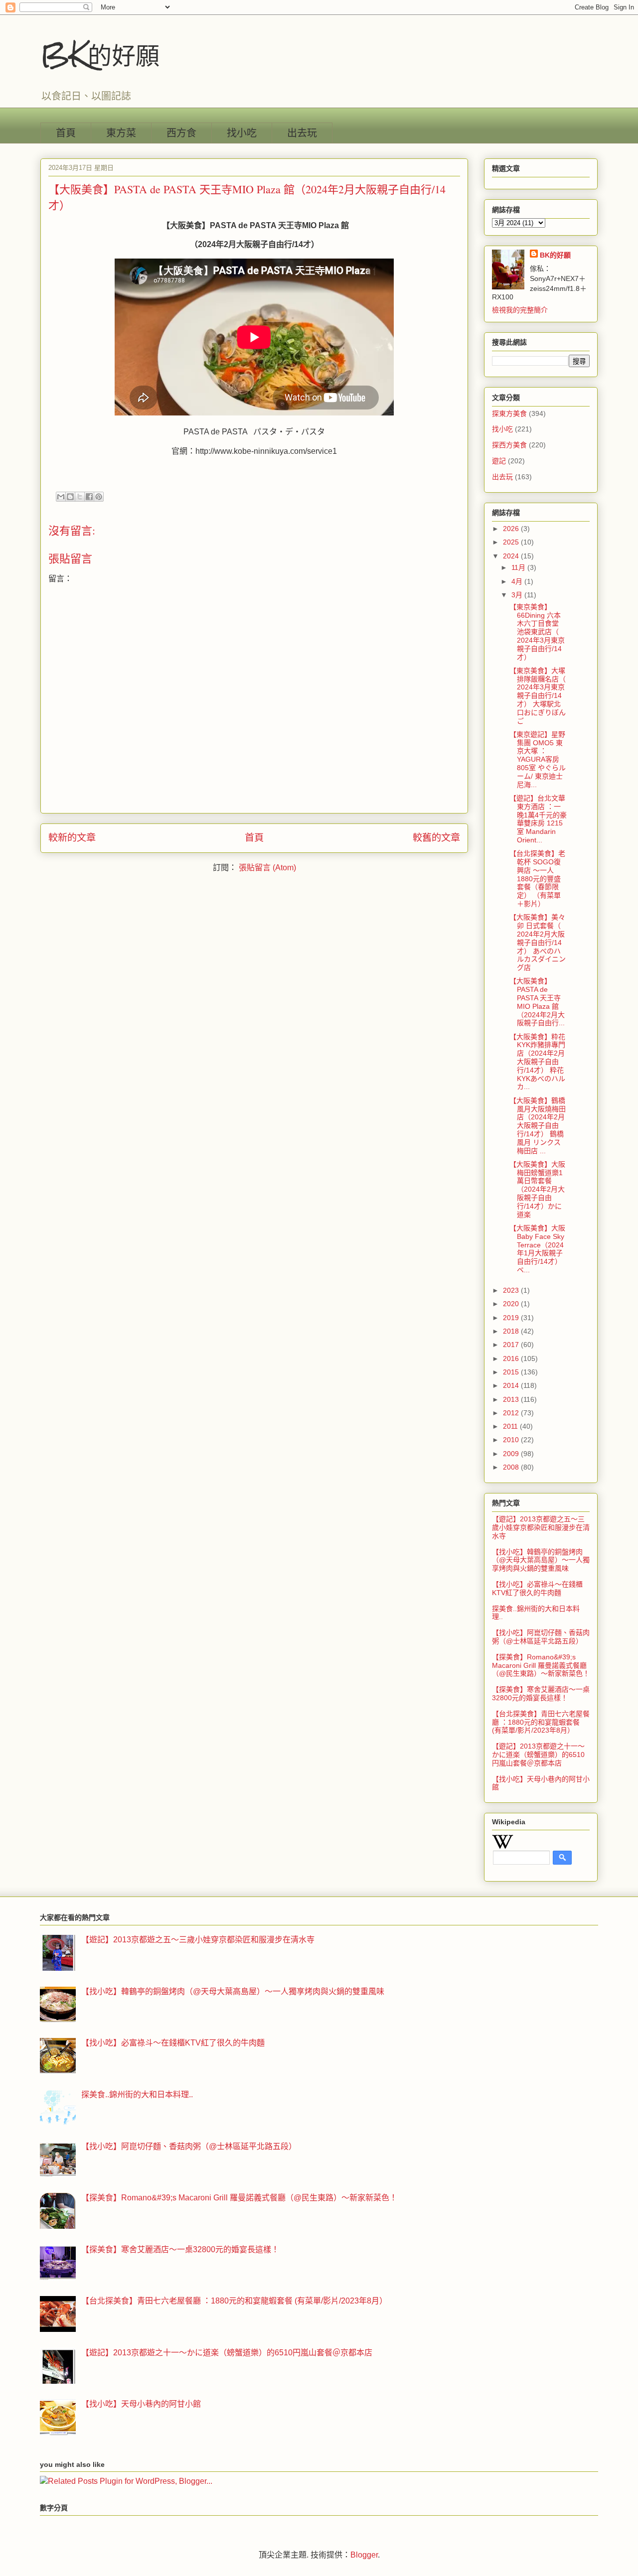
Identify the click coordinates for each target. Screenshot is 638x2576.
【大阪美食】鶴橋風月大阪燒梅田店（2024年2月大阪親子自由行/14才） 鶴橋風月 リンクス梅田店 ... (538, 1126)
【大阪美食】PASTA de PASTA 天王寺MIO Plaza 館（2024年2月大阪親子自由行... (537, 1002)
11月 (519, 567)
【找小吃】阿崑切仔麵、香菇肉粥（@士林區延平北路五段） (541, 1637)
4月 (518, 581)
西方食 (181, 133)
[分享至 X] (80, 497)
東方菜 (121, 133)
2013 (512, 1399)
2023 (512, 1290)
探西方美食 (509, 445)
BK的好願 (100, 55)
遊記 (499, 461)
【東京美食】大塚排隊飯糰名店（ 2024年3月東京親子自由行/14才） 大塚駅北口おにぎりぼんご (538, 696)
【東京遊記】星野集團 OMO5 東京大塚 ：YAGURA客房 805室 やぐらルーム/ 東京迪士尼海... (538, 759)
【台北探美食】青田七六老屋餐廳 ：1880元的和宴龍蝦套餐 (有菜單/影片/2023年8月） (541, 1722)
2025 (512, 542)
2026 (512, 529)
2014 (512, 1385)
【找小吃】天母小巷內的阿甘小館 (141, 2404)
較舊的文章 (436, 838)
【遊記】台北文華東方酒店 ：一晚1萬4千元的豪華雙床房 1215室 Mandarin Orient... (538, 819)
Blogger (364, 2555)
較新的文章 (72, 838)
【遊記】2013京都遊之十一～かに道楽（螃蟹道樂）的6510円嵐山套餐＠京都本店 (538, 1755)
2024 (512, 556)
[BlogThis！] (70, 497)
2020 (512, 1304)
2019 (512, 1318)
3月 (518, 595)
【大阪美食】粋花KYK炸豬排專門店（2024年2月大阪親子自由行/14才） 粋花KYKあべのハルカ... (537, 1062)
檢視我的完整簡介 (520, 310)
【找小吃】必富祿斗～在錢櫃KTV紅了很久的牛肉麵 (537, 1588)
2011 (511, 1426)
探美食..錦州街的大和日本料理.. (137, 2095)
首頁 (66, 133)
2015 (512, 1372)
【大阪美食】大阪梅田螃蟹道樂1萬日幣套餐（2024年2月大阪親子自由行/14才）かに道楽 (537, 1189)
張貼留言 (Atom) (267, 868)
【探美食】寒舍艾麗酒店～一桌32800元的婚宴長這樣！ (541, 1694)
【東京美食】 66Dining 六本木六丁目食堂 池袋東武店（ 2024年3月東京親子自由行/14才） (537, 632)
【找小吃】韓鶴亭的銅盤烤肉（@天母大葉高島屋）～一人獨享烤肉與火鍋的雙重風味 (541, 1560)
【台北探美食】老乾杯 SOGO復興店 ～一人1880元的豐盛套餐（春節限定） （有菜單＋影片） (537, 879)
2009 (512, 1454)
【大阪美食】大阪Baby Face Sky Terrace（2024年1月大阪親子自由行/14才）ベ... (537, 1249)
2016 (512, 1358)
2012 (512, 1413)
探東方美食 (509, 413)
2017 (512, 1345)
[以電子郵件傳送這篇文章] (61, 497)
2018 (512, 1331)
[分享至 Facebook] (89, 497)
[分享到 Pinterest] (99, 497)
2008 (512, 1467)
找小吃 (242, 133)
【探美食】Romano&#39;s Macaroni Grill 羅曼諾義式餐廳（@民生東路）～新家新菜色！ (541, 1665)
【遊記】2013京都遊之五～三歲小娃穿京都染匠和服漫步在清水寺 (541, 1527)
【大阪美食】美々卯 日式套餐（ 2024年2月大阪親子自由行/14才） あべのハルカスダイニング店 (538, 942)
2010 (512, 1440)
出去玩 (302, 133)
